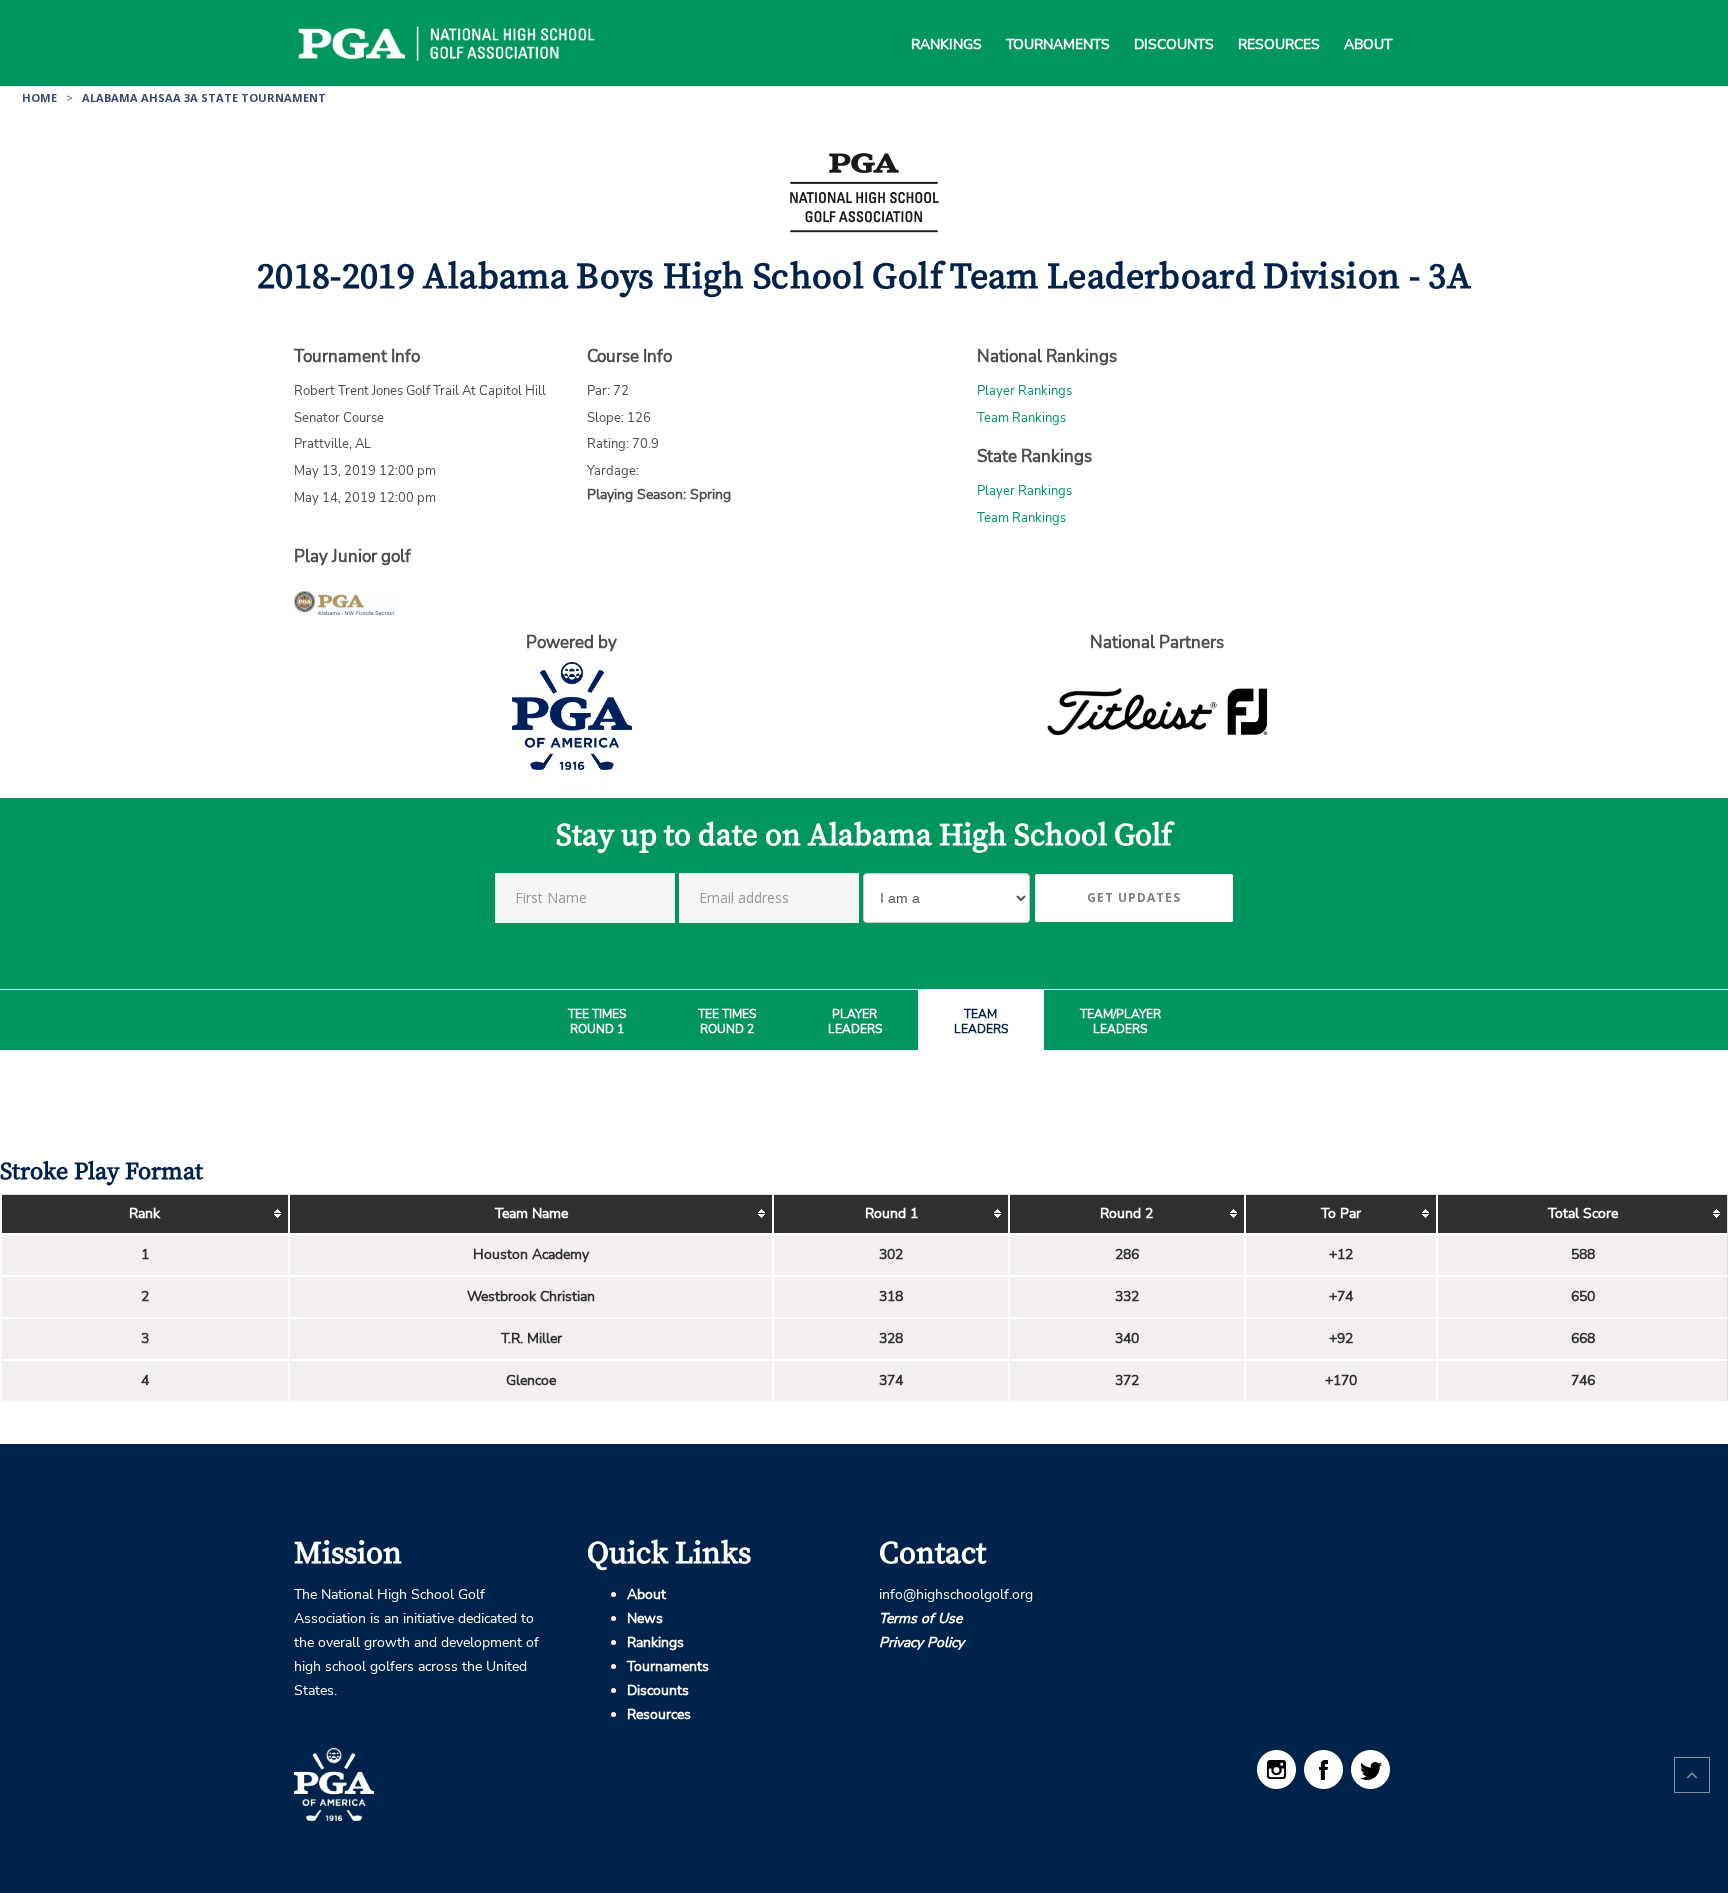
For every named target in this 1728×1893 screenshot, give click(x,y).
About (1368, 20)
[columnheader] (145, 1214)
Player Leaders (855, 1022)
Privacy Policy (921, 1642)
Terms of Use (920, 1618)
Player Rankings (1024, 391)
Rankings (946, 20)
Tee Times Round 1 (597, 1022)
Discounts (1174, 20)
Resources (1279, 20)
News (645, 1618)
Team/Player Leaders (1120, 1022)
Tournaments (1058, 20)
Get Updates (1134, 897)
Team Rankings (1021, 418)
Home (39, 97)
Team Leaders (981, 1022)
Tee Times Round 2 (727, 1022)
